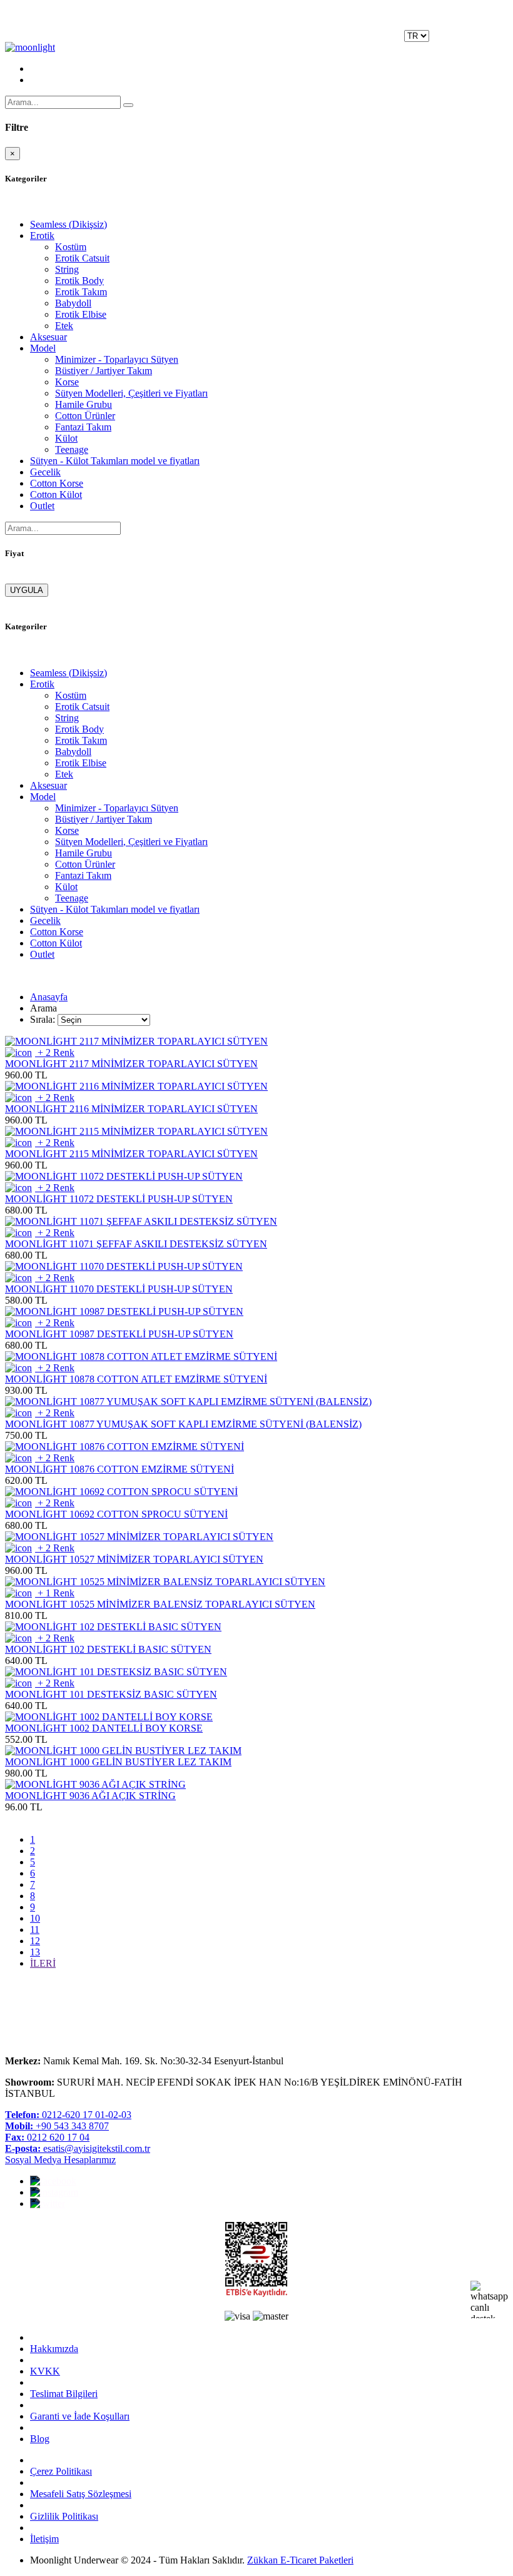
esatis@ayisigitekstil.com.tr (78, 2148)
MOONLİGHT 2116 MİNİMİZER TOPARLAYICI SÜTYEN (131, 1109)
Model (43, 348)
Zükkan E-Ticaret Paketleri (300, 2560)
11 (35, 1929)
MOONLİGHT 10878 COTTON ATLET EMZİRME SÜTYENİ (136, 1379)
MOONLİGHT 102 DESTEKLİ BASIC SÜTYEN (108, 1649)
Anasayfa (49, 997)
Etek (64, 326)
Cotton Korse (57, 483)
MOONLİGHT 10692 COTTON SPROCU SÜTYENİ (116, 1514)
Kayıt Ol (449, 42)
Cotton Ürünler (85, 416)
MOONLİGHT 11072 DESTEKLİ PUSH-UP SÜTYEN (119, 1199)
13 (35, 1952)
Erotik (42, 236)
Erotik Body (79, 281)
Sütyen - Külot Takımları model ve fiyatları (115, 461)
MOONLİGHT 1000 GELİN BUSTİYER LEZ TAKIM (118, 1762)
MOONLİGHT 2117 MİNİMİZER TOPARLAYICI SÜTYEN (131, 1064)
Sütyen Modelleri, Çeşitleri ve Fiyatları (131, 393)
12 (35, 1941)
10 (35, 1918)
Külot (66, 438)
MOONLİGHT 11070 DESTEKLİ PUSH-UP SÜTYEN (119, 1289)
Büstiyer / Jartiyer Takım (104, 371)
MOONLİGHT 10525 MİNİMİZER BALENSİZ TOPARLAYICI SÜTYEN (160, 1604)
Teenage (72, 449)
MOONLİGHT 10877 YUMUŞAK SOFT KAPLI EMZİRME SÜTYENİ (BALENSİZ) (183, 1424)
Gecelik (45, 472)
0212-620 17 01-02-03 (68, 2115)
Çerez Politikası (61, 2471)
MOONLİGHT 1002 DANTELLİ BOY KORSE (104, 1728)
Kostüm (71, 247)
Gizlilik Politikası (64, 2516)
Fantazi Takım (83, 427)
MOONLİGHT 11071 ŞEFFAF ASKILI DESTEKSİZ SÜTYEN (136, 1244)
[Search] (128, 105)
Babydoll (73, 303)
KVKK (45, 2371)
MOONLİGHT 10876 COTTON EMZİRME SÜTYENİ (119, 1469)
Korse (67, 382)
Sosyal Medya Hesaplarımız (60, 2160)
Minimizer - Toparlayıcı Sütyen (117, 359)
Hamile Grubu (84, 404)
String (67, 269)
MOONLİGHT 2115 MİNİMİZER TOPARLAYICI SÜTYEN (131, 1154)
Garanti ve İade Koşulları (80, 2416)
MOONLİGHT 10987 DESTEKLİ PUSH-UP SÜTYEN (119, 1334)
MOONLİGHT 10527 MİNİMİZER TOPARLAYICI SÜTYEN (134, 1559)
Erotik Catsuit (82, 258)
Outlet (42, 506)
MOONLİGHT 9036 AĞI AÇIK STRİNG (90, 1796)
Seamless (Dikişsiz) (69, 224)
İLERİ (43, 1963)
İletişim (44, 2539)
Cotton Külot (56, 494)
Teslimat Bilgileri (64, 2394)
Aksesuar (48, 337)
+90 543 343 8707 (57, 2126)
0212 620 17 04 (47, 2137)
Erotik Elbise (81, 314)
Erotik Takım (81, 292)
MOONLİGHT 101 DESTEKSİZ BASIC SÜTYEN (111, 1694)
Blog (40, 2439)
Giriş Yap (490, 42)
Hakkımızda (54, 2349)
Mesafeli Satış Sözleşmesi (81, 2494)
